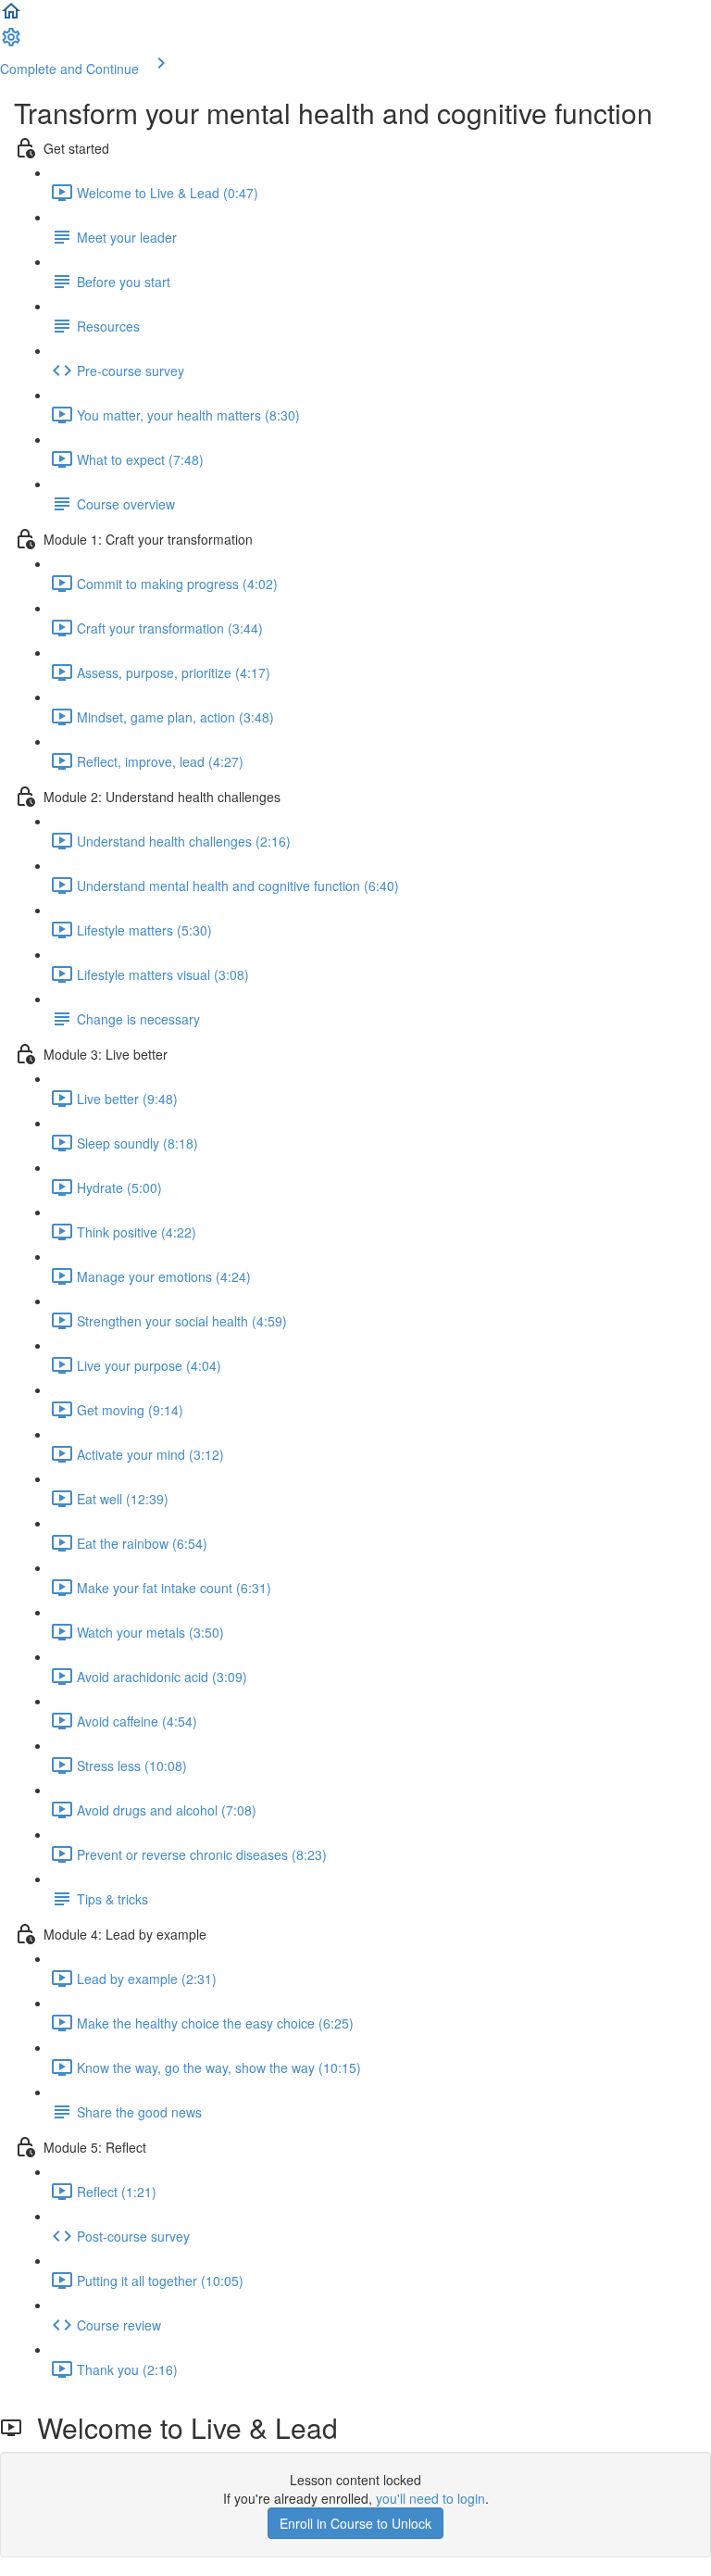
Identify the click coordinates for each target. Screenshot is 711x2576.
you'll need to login (430, 2498)
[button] (11, 17)
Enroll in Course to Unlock (355, 2523)
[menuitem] (11, 43)
